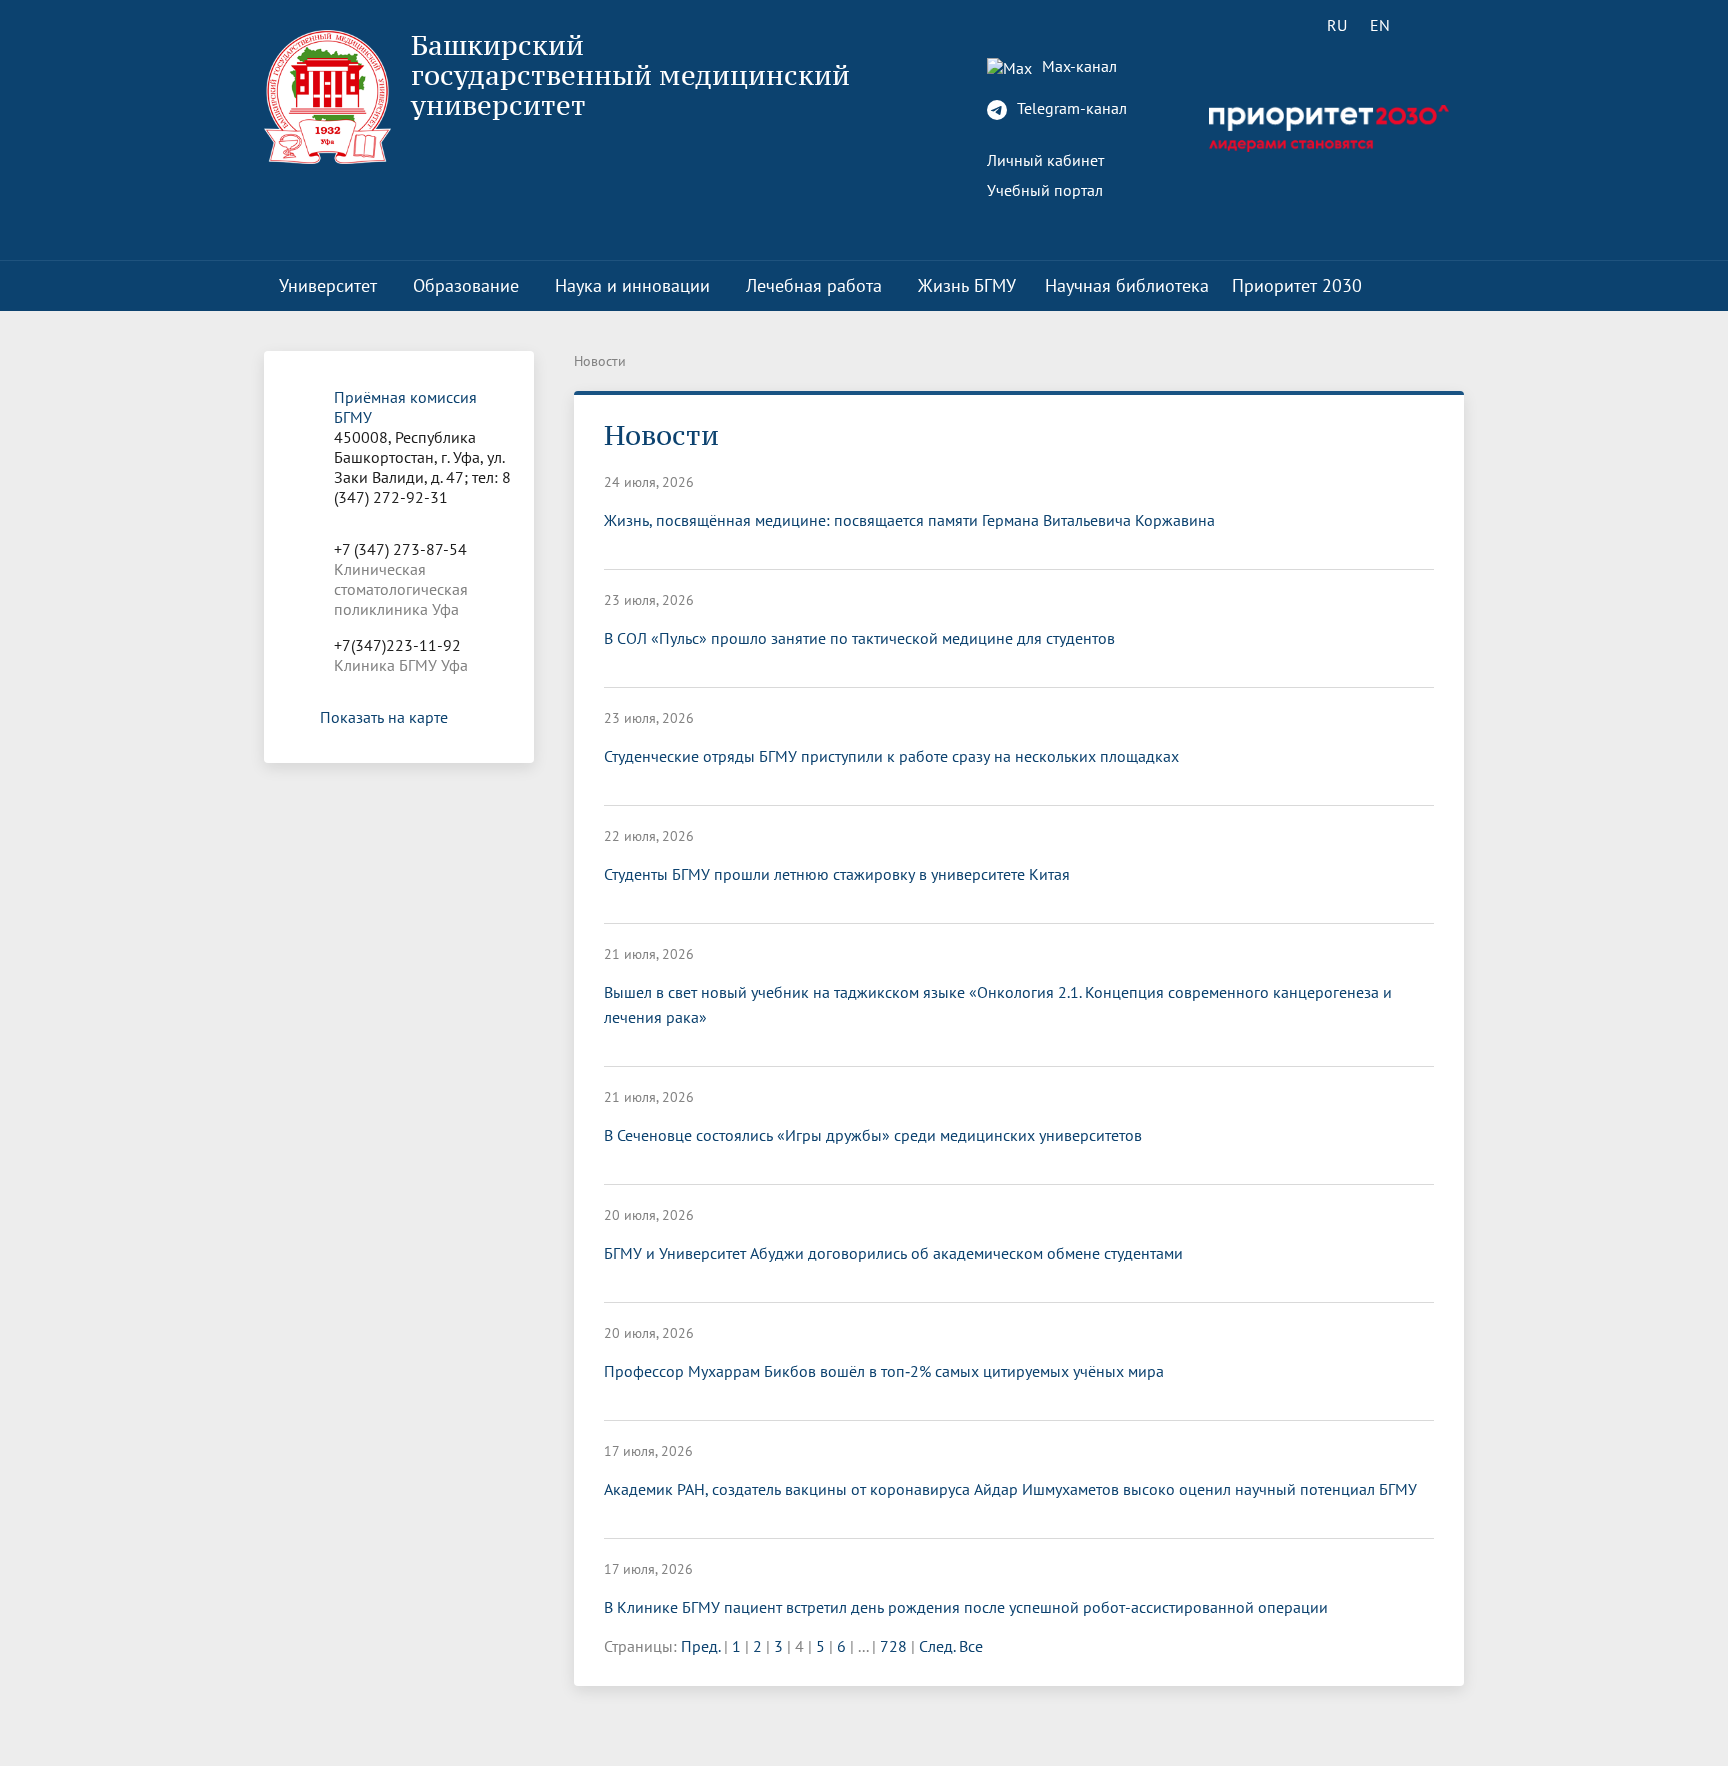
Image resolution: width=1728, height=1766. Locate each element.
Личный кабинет (1045, 160)
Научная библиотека (1127, 285)
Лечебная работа (814, 285)
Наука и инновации (632, 285)
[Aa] (1436, 25)
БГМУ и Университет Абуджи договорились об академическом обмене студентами (893, 1253)
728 (893, 1646)
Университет (328, 285)
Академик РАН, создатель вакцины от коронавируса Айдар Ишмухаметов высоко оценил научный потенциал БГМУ (1010, 1489)
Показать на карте (384, 717)
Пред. (700, 1646)
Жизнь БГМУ (967, 285)
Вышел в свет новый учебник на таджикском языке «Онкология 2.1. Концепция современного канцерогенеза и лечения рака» (998, 1004)
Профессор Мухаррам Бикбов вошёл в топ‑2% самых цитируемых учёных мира (884, 1371)
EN (1380, 25)
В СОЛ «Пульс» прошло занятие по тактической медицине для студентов (859, 638)
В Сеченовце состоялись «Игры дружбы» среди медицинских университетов (873, 1135)
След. (937, 1646)
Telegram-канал (1070, 108)
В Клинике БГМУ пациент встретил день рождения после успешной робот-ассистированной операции (966, 1607)
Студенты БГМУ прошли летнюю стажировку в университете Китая (837, 874)
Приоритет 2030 (1297, 285)
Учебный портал (1045, 190)
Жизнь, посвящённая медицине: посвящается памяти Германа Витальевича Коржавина (909, 520)
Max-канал (1077, 66)
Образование (466, 285)
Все (971, 1646)
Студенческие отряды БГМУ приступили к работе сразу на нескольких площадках (891, 756)
